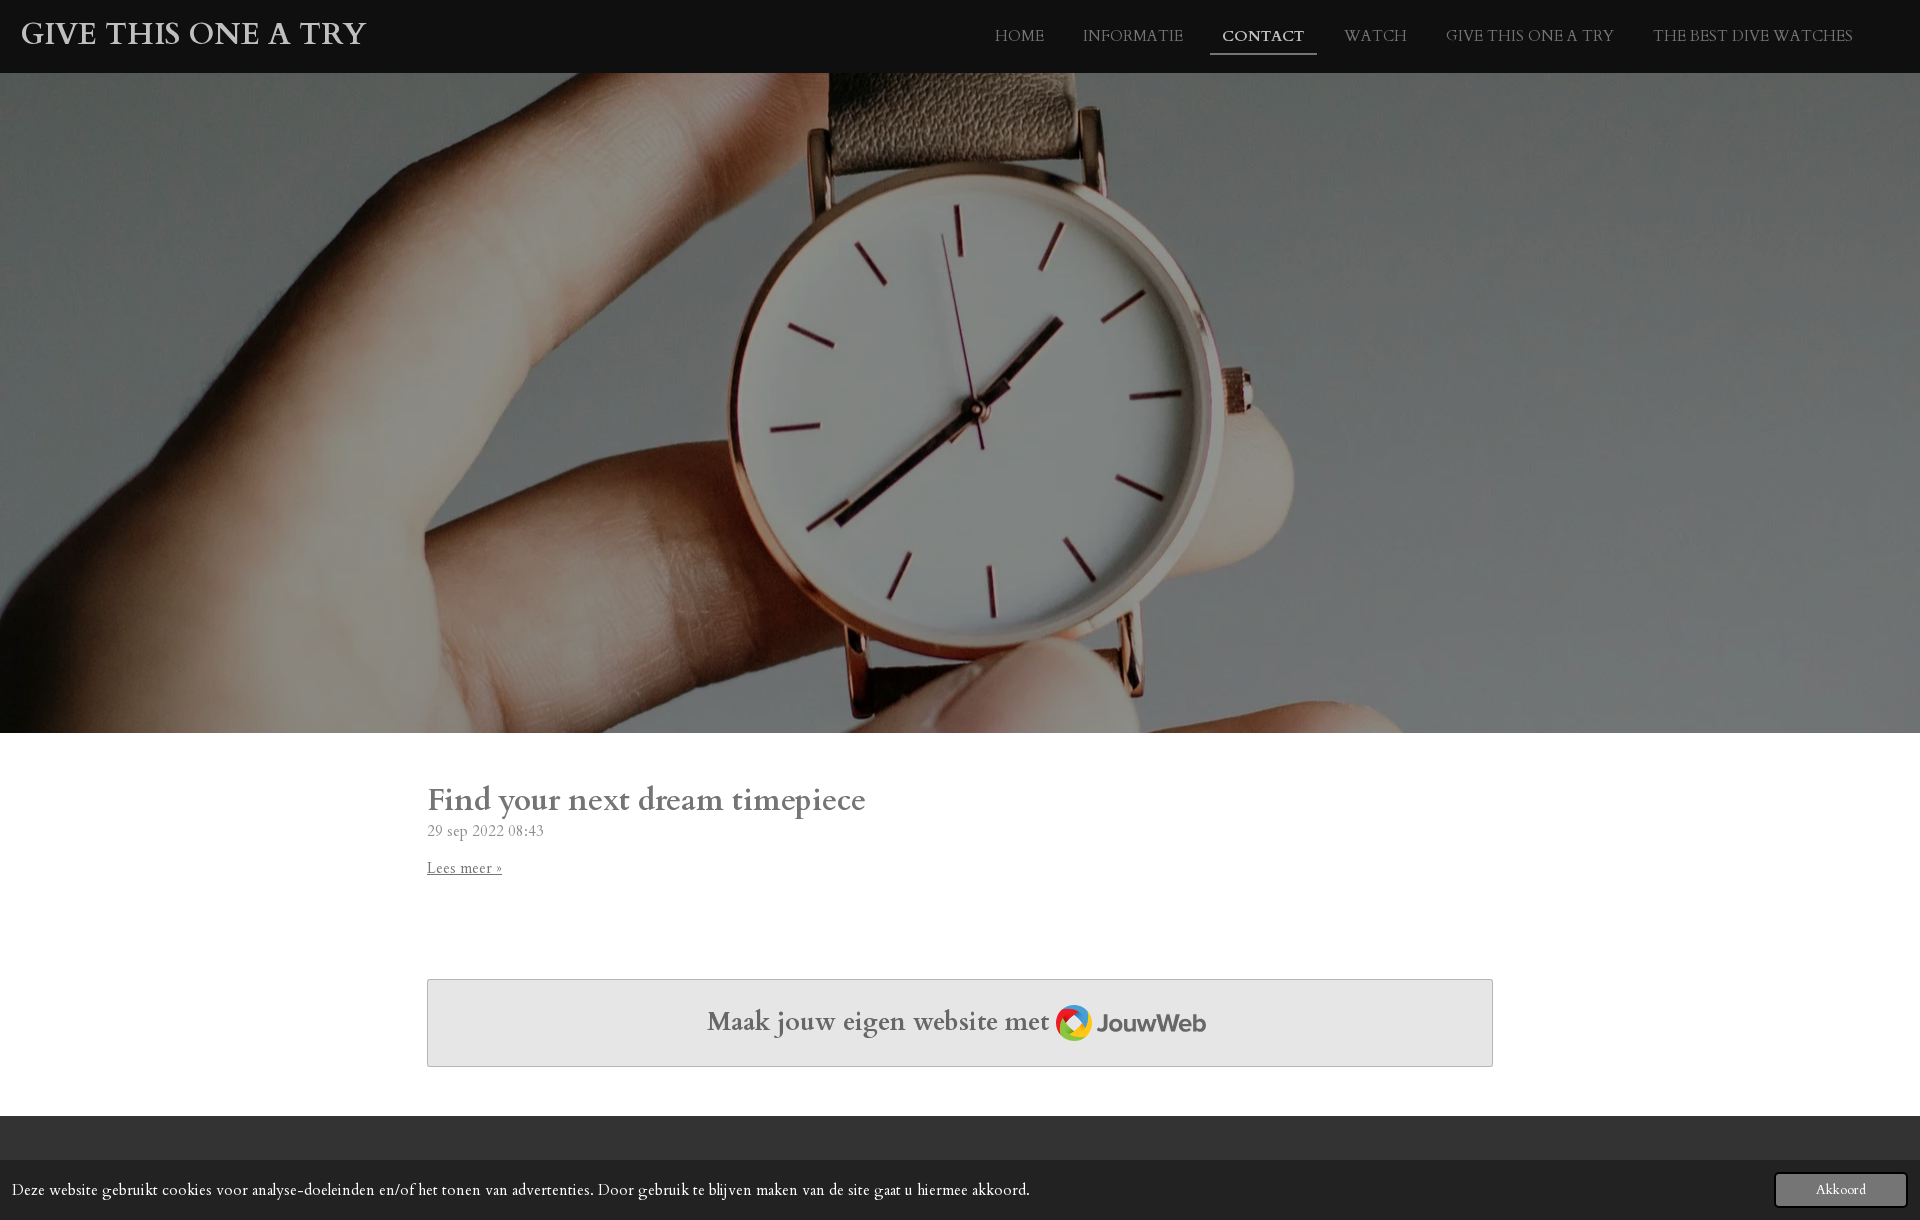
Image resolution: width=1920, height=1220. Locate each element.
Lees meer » (464, 868)
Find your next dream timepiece (646, 800)
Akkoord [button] (1841, 1190)
